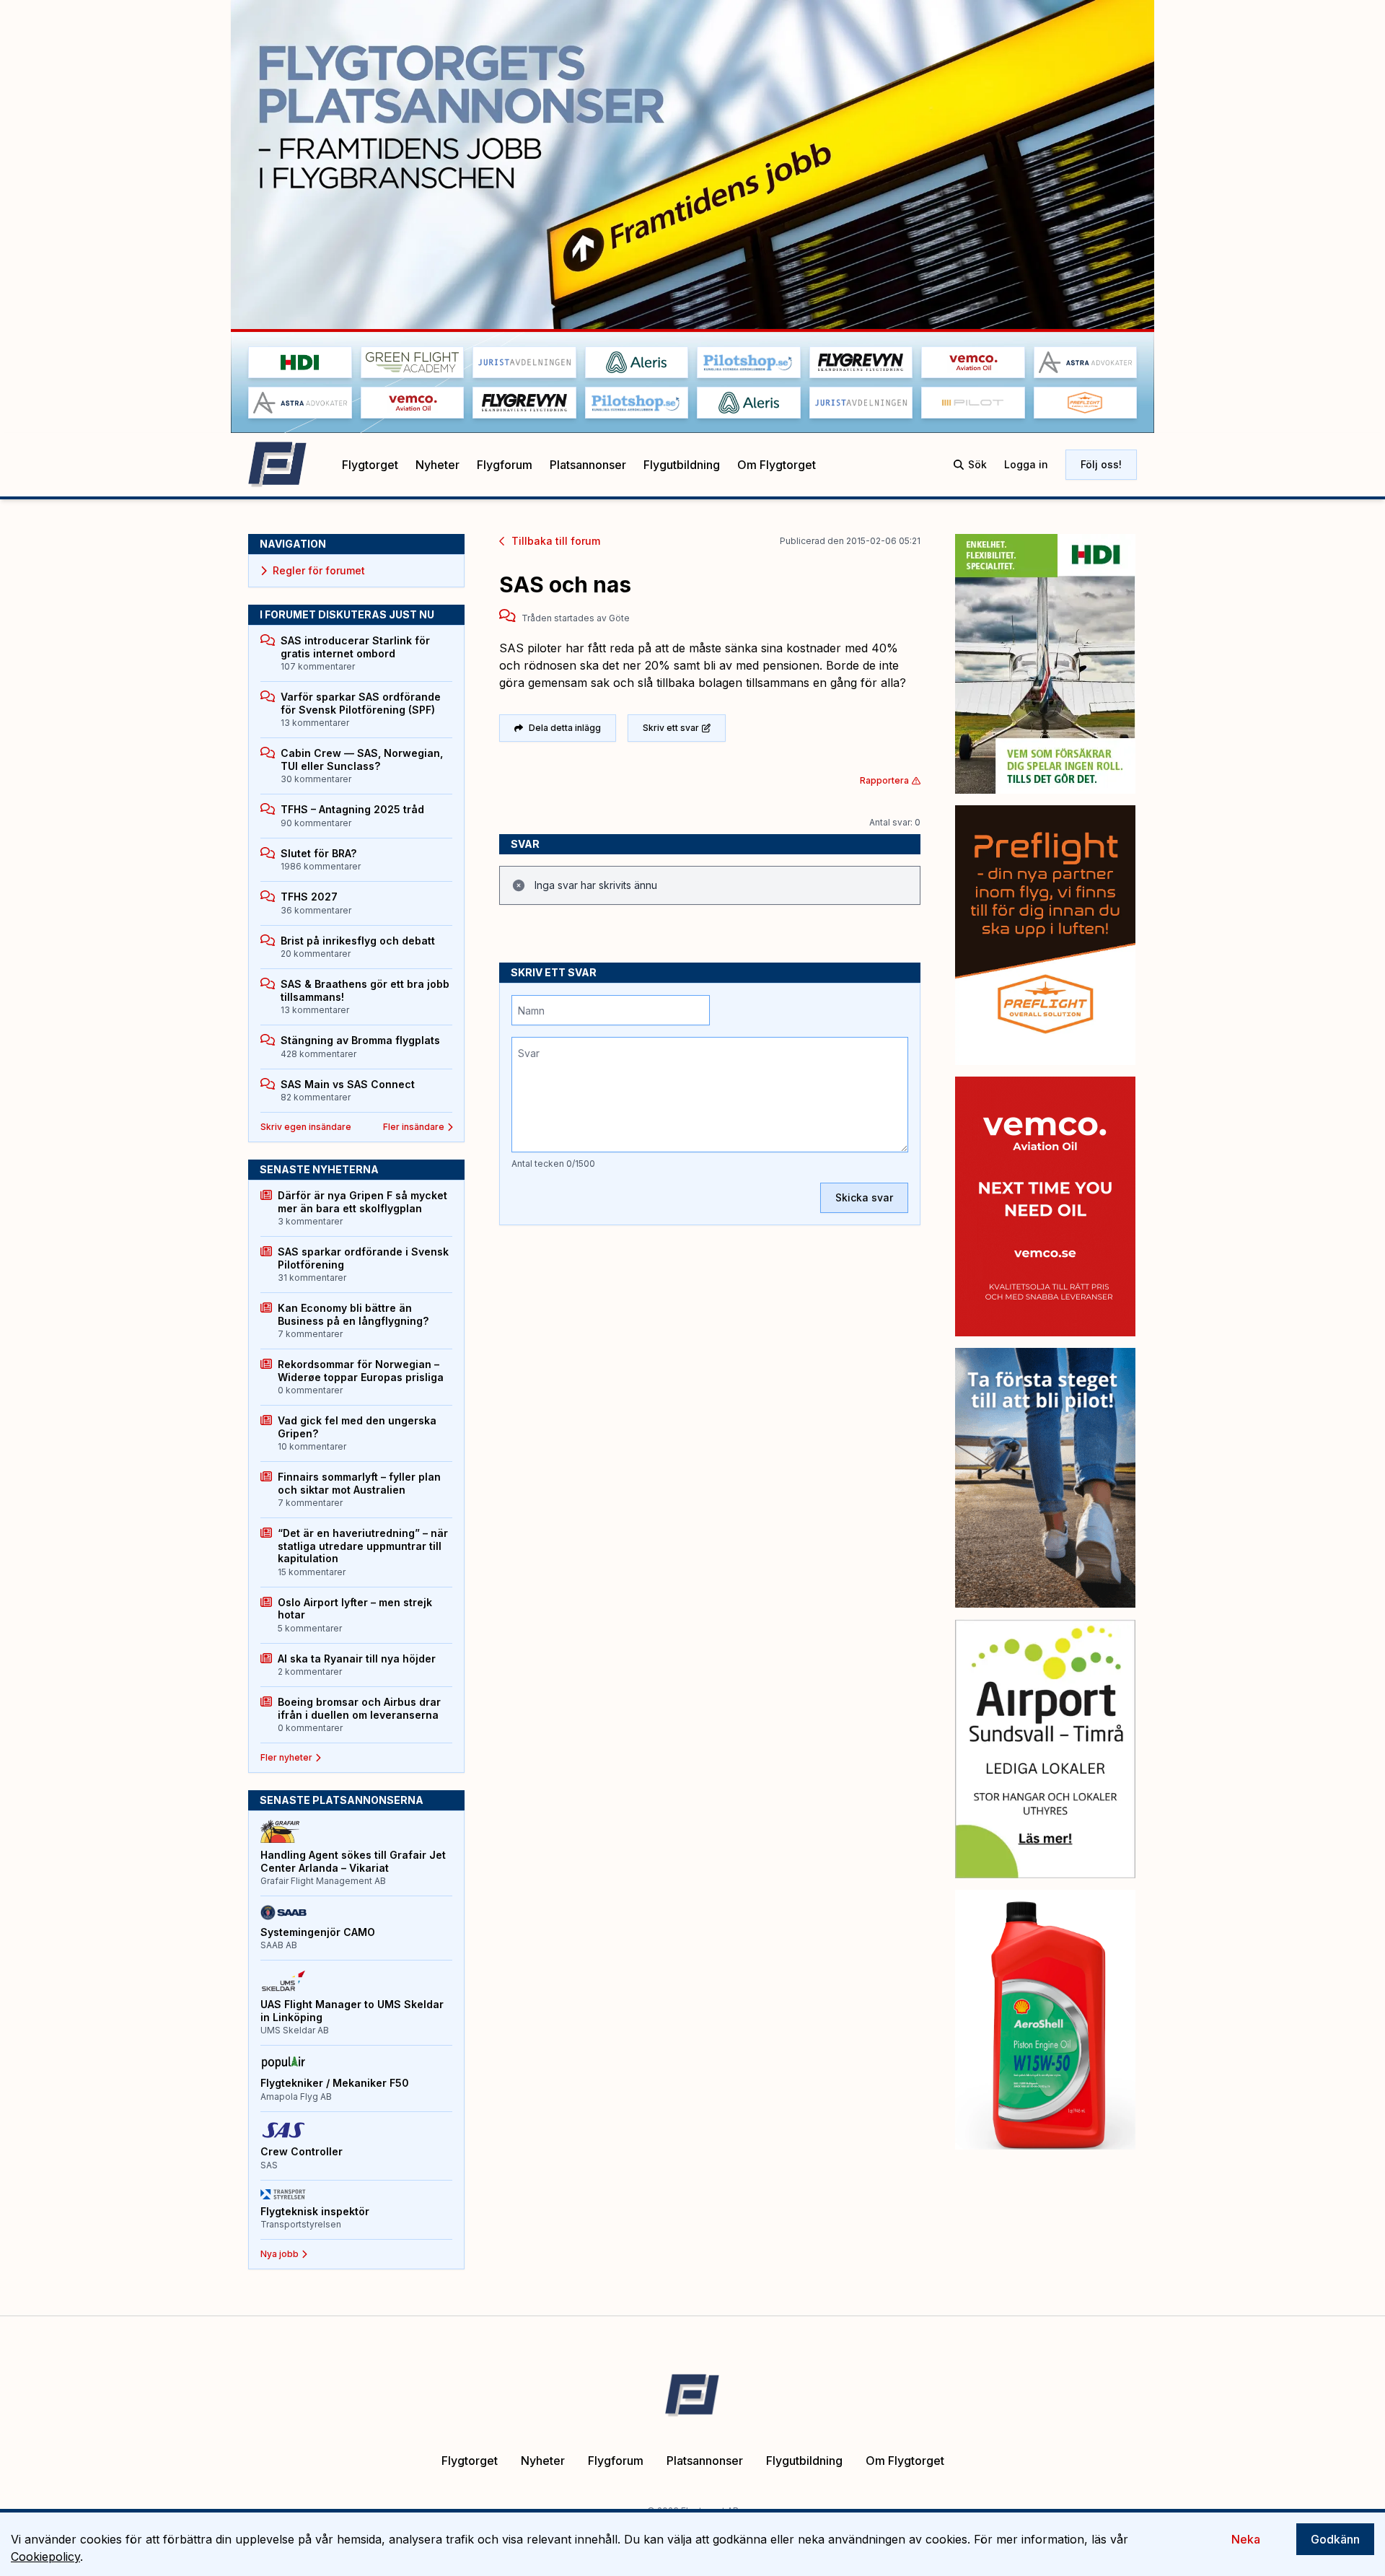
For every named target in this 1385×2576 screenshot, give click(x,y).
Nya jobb (280, 2254)
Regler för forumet (319, 570)
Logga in (1026, 464)
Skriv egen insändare (306, 1127)
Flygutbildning (682, 465)
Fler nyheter (286, 1757)
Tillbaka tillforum (556, 541)
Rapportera (884, 780)
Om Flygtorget (777, 465)
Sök (977, 464)
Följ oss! (1101, 464)
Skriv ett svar (671, 728)
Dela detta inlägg (565, 728)
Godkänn (1335, 2539)
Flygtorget (370, 465)
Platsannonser (588, 465)
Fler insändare (414, 1127)
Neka (1246, 2539)
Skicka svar (864, 1197)
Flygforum (505, 465)
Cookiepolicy (45, 2557)
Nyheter (438, 465)
